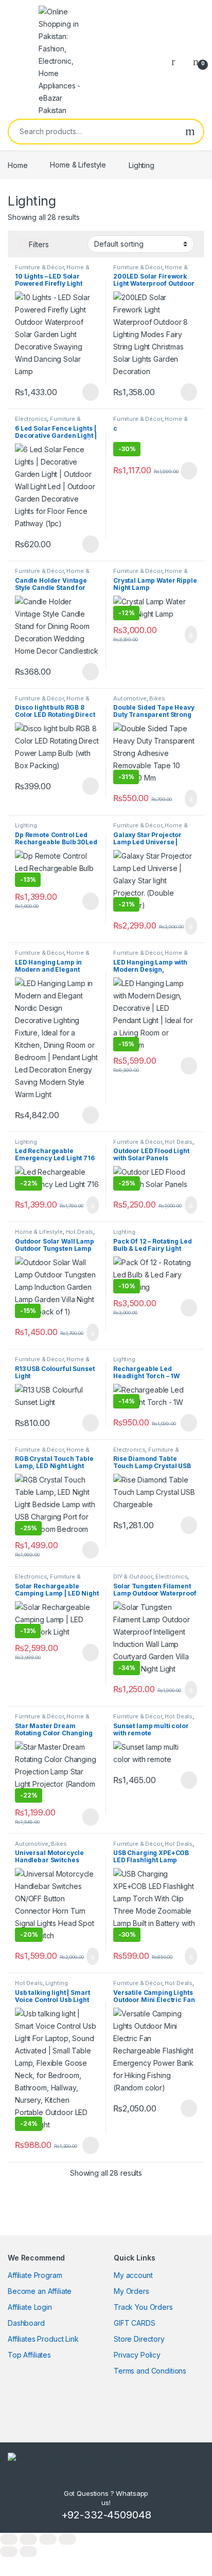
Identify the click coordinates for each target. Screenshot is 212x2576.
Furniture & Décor (39, 267)
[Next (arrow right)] (28, 2552)
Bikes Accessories (139, 701)
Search (190, 132)
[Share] (48, 2539)
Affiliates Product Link (43, 2339)
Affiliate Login (30, 2307)
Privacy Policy (137, 2355)
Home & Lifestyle (78, 165)
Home (17, 165)
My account (133, 2275)
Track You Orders (143, 2307)
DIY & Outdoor (133, 1577)
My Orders (131, 2291)
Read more (90, 392)
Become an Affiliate (40, 2291)
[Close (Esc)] (67, 2539)
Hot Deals (179, 1142)
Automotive (130, 698)
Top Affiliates (29, 2355)
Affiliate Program (35, 2275)
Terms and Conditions (150, 2371)
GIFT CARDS (135, 2323)
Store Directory (139, 2339)
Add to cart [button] (190, 635)
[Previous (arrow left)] (9, 2552)
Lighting (26, 825)
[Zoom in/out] (9, 2539)
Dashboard (26, 2323)
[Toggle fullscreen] (28, 2539)
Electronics (31, 419)
